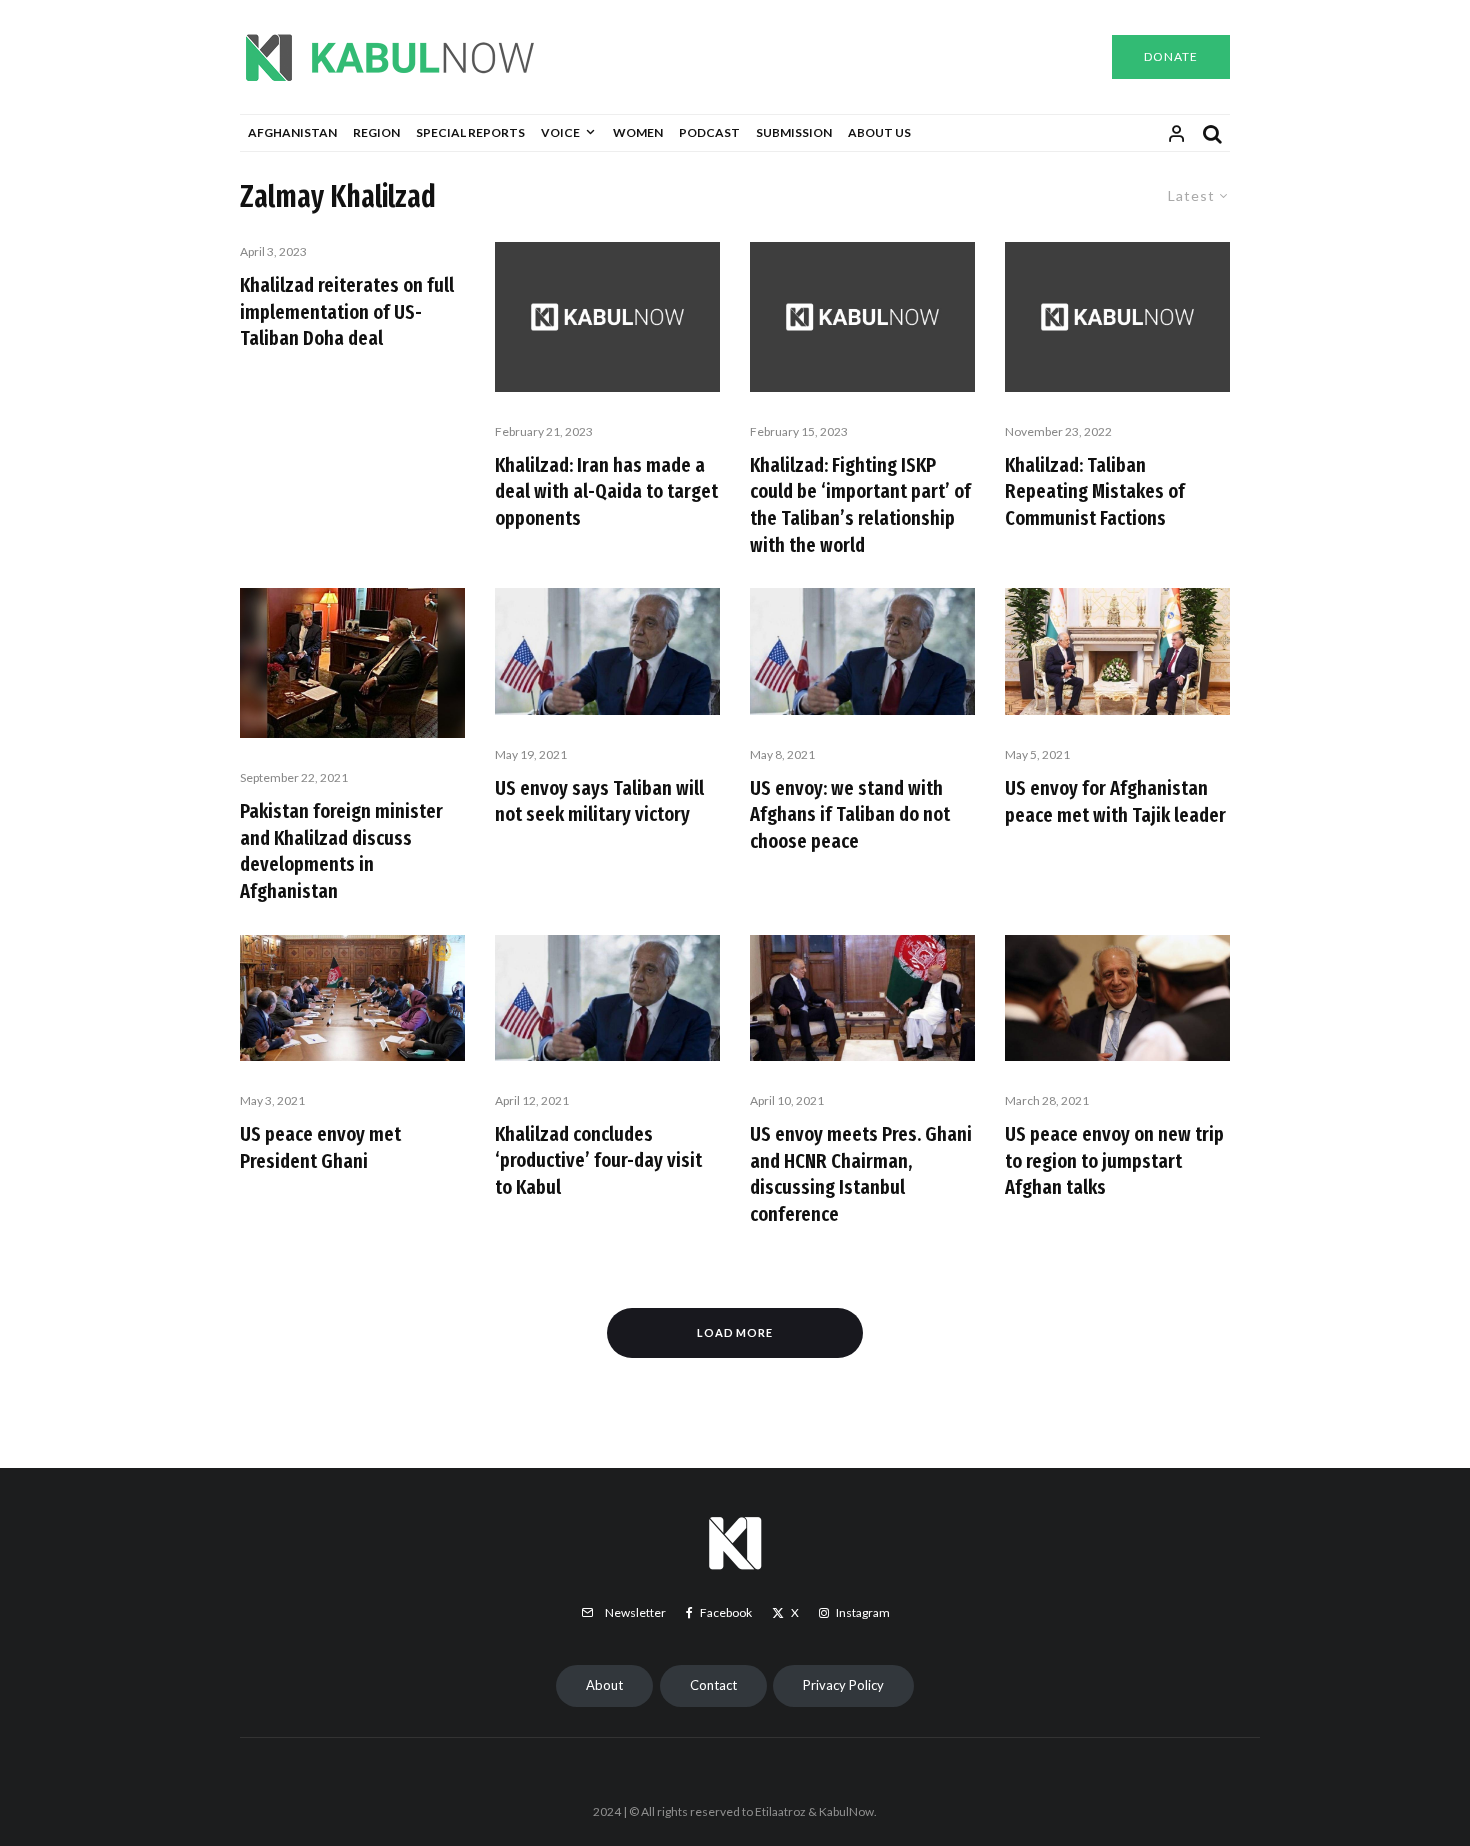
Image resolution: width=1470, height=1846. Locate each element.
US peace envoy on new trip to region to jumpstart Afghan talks (1114, 1160)
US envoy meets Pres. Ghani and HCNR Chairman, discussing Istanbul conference (861, 1174)
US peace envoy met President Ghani (320, 1147)
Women (638, 132)
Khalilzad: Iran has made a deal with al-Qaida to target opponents (606, 491)
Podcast (709, 132)
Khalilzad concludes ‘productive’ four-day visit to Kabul (598, 1160)
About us (879, 132)
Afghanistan (292, 132)
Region (376, 132)
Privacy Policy (843, 1685)
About (604, 1685)
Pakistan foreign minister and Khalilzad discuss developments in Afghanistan (341, 851)
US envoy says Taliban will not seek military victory (599, 801)
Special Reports (470, 132)
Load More (735, 1332)
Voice (560, 132)
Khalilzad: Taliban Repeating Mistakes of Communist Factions (1095, 491)
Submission (794, 132)
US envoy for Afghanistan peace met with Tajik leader (1115, 801)
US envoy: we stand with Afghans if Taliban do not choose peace (850, 814)
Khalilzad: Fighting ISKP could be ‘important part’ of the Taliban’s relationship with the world (860, 505)
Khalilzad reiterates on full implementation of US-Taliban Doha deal (347, 311)
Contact (713, 1685)
